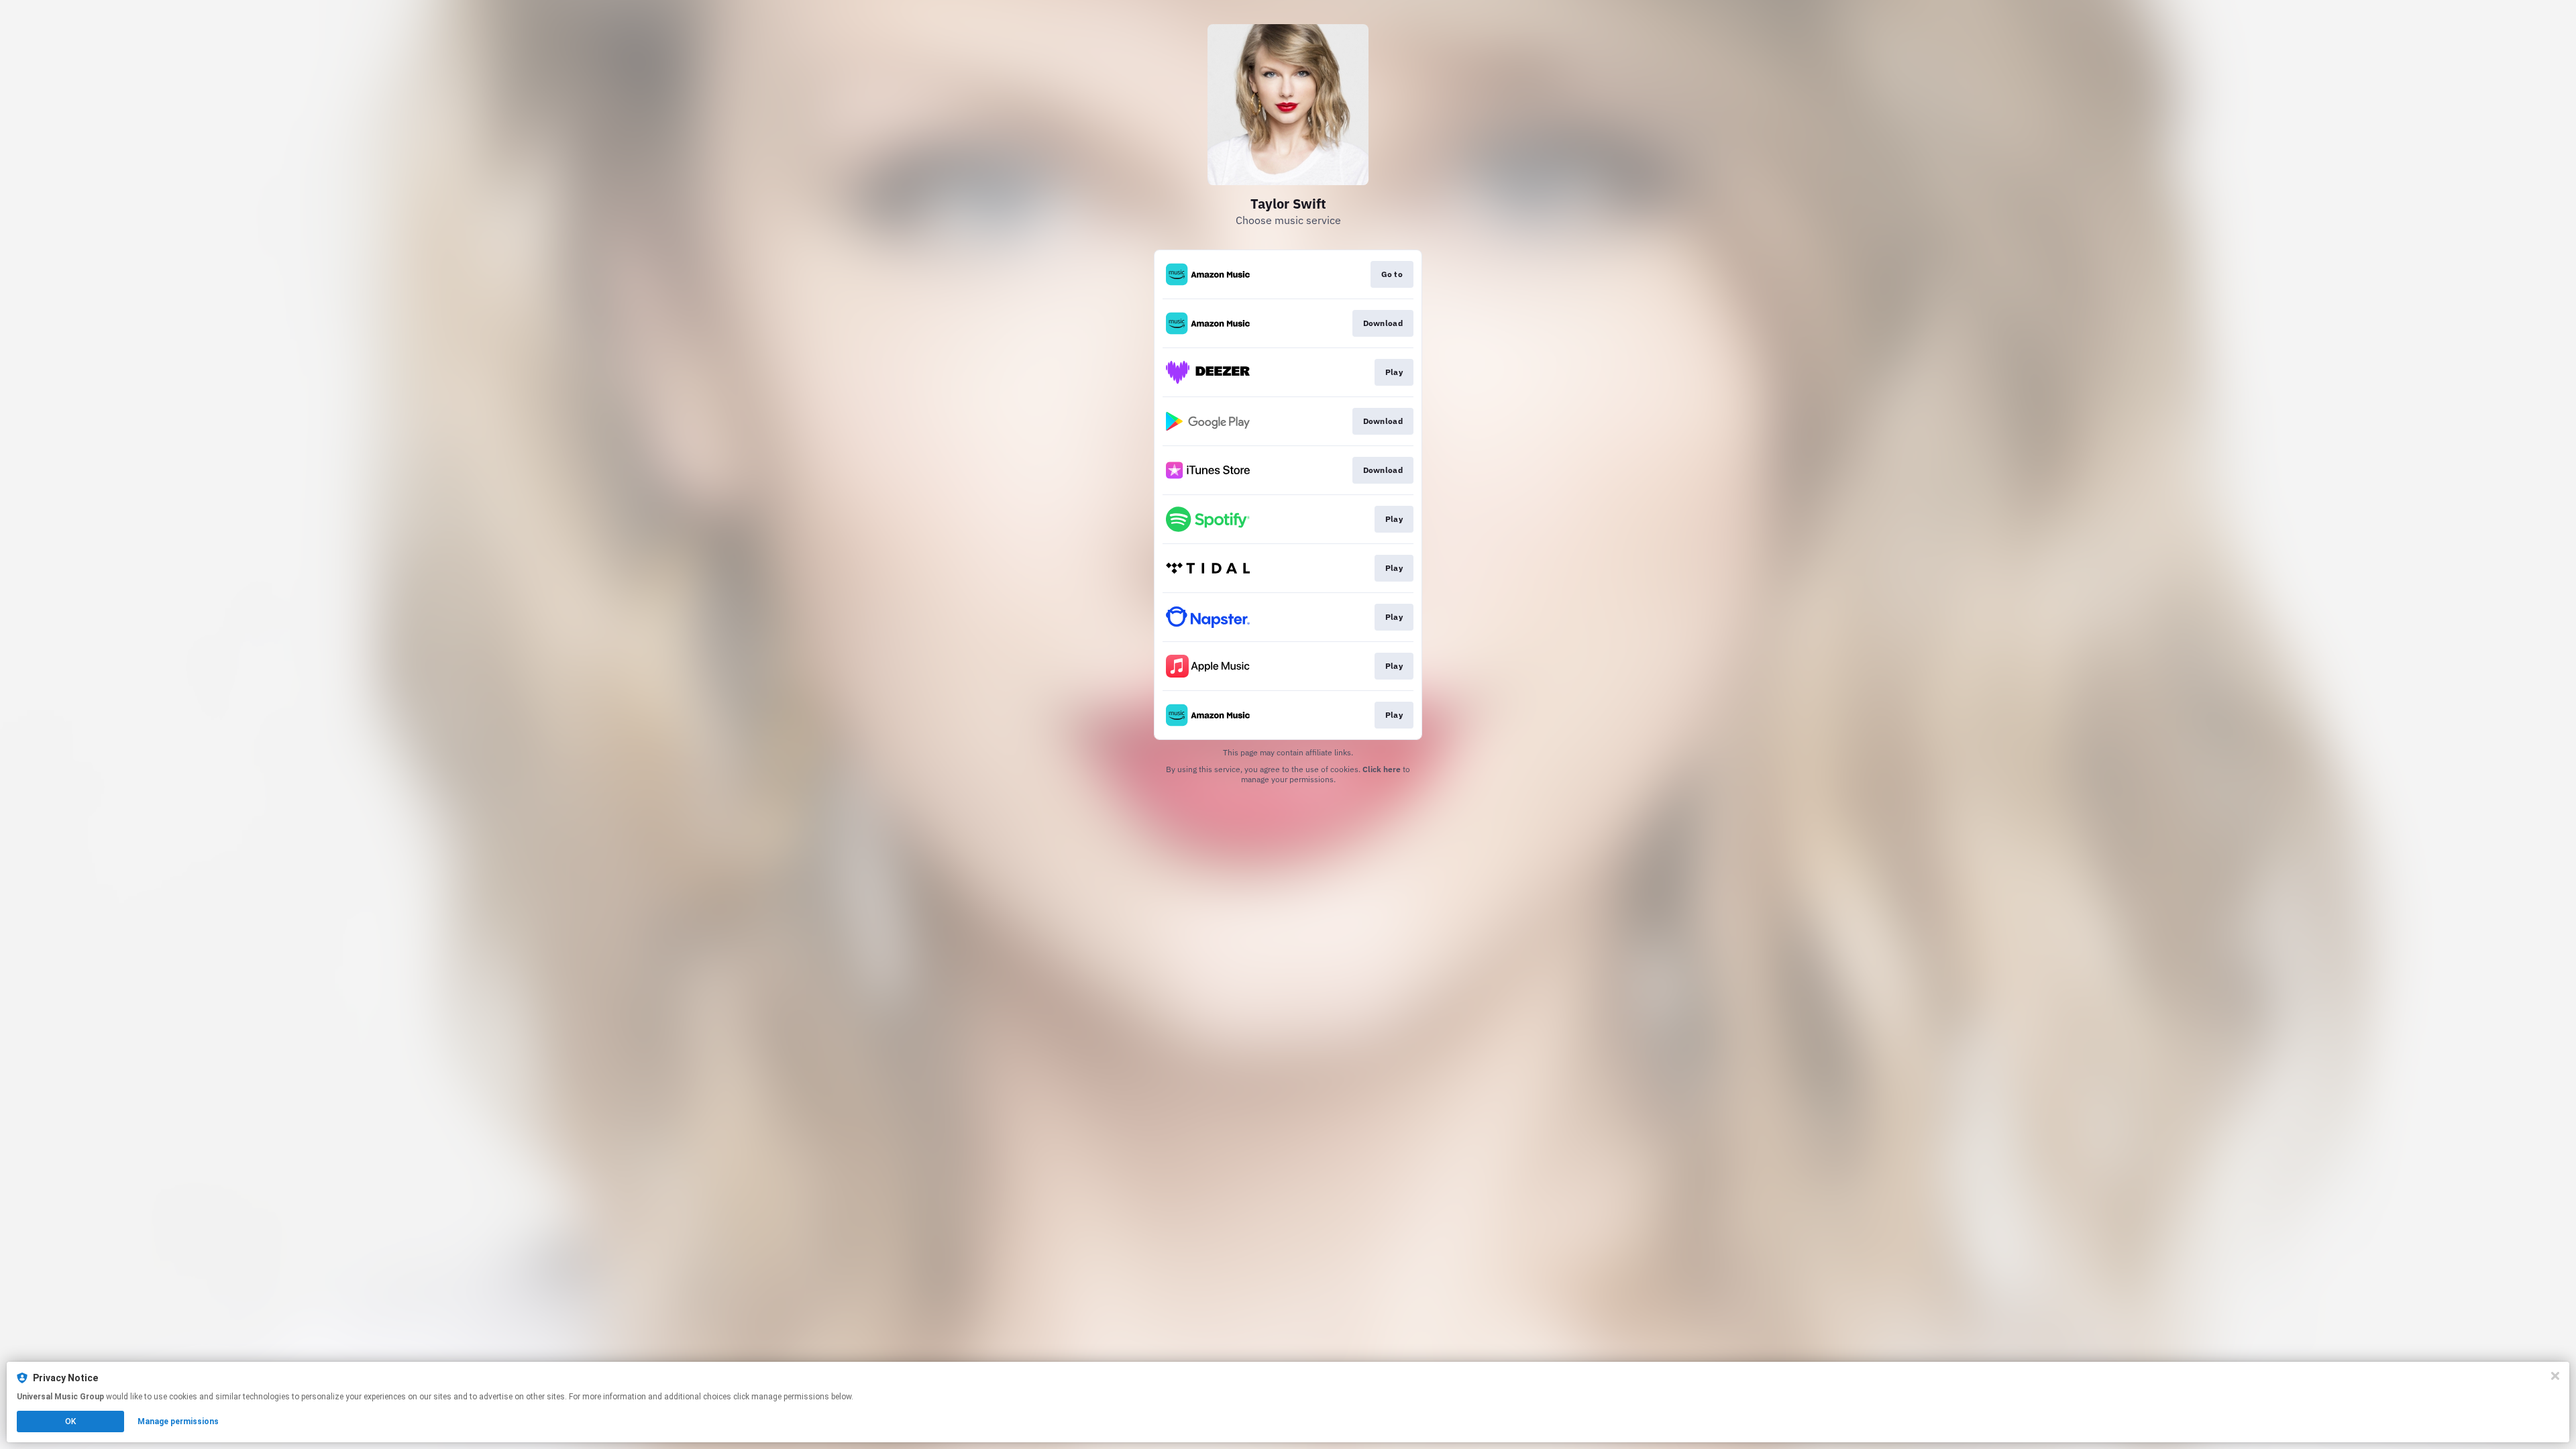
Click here (1382, 769)
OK (70, 1421)
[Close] (2555, 1376)
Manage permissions (178, 1421)
